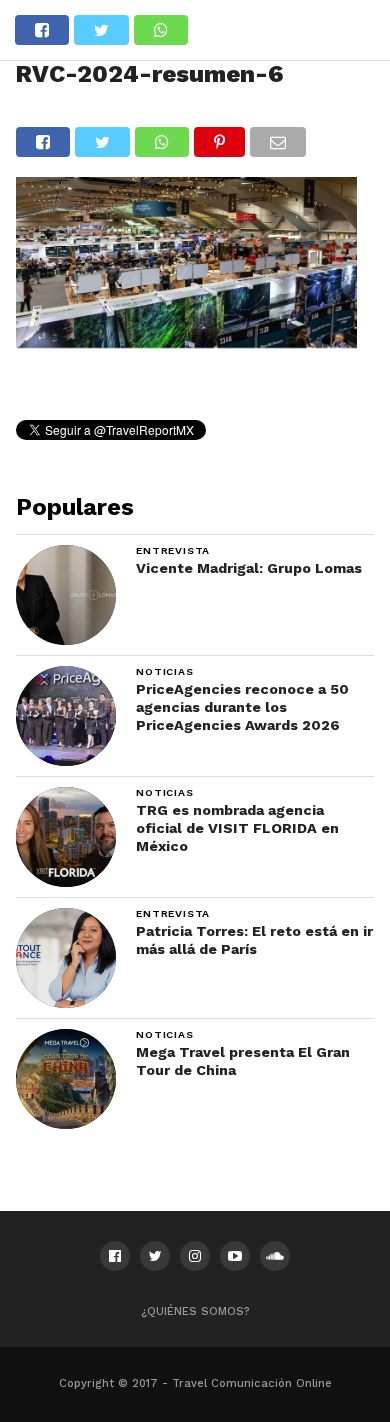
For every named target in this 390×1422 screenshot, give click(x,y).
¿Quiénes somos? (195, 1311)
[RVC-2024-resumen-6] (186, 341)
